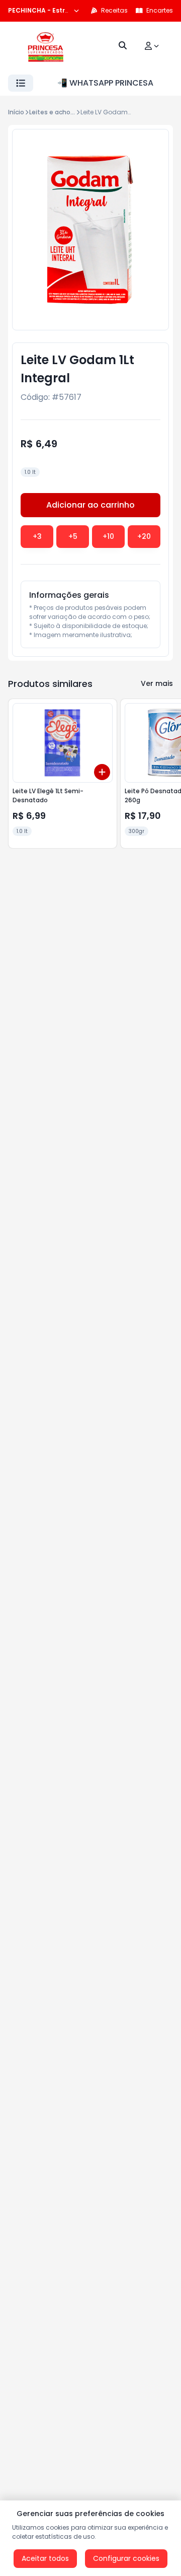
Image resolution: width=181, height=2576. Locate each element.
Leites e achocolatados (66, 112)
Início (16, 112)
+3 (37, 536)
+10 (108, 536)
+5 (73, 536)
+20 (144, 536)
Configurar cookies (126, 2558)
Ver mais (157, 683)
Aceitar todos (45, 2558)
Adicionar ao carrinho (90, 505)
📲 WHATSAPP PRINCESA (105, 83)
